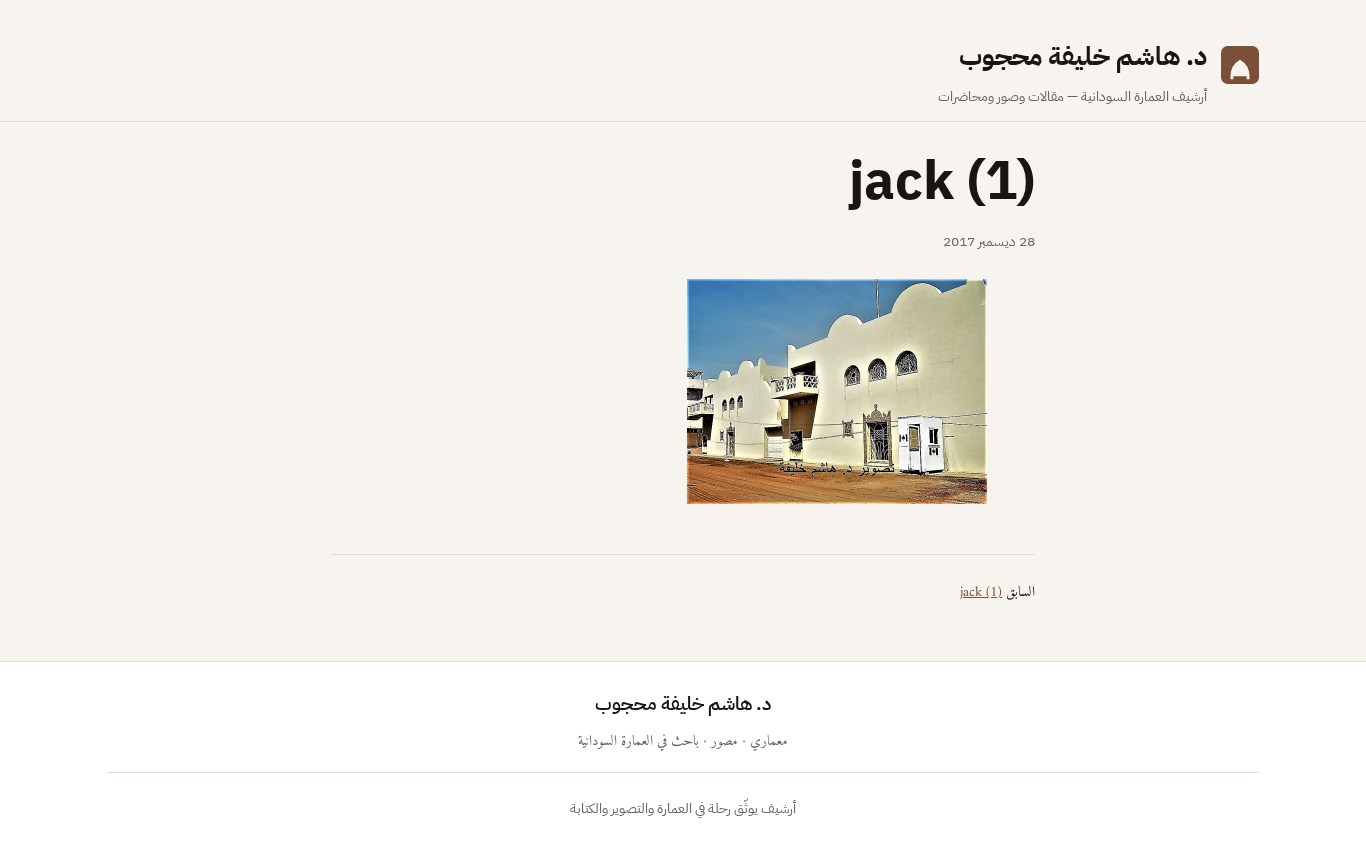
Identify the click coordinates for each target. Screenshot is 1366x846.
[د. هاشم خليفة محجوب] (1240, 72)
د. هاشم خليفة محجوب (1083, 56)
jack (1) (981, 592)
